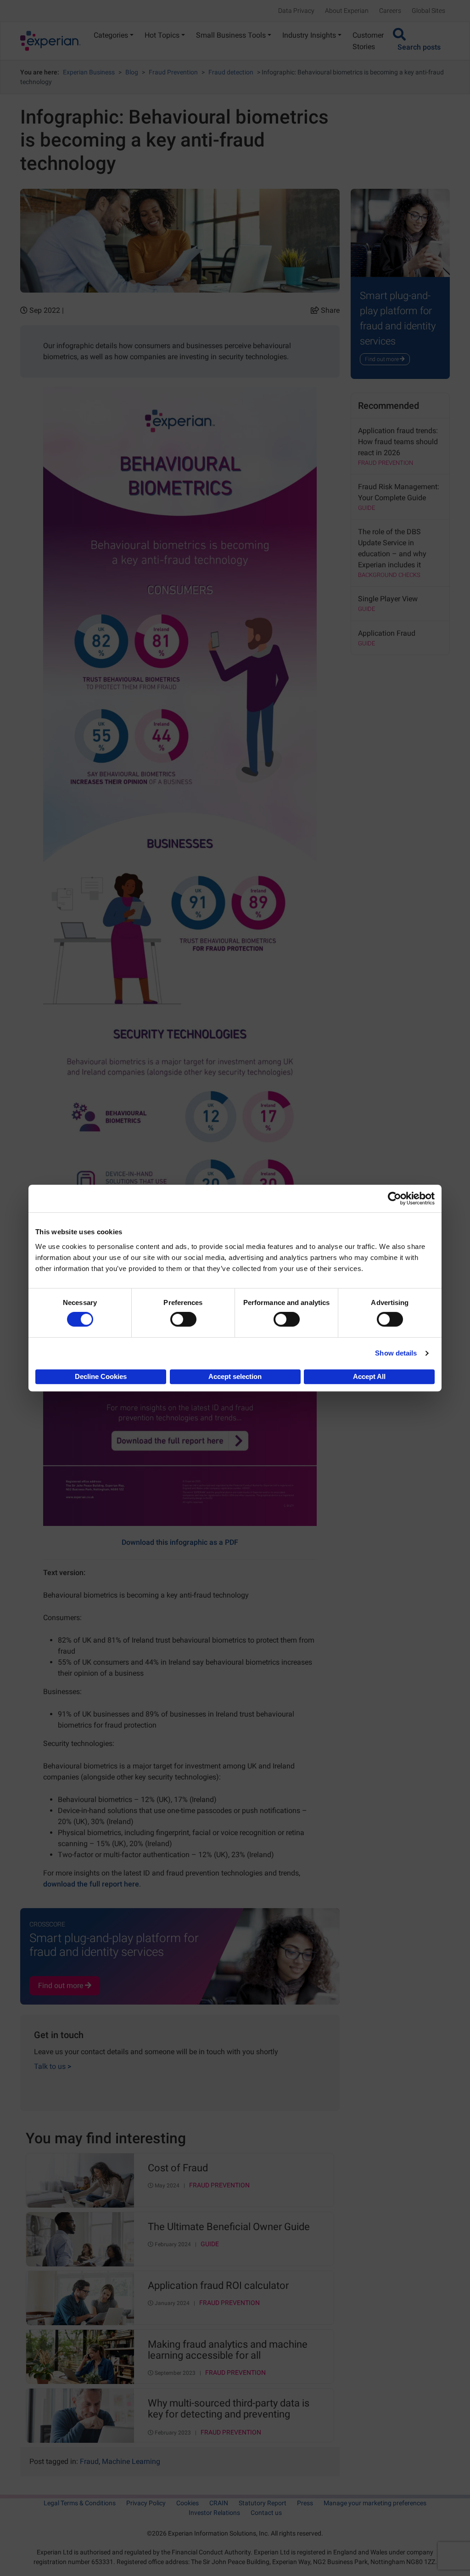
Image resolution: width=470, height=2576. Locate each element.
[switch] (183, 1319)
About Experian (347, 11)
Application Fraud (387, 633)
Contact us (266, 2513)
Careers (390, 11)
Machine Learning (131, 2461)
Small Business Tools (231, 35)
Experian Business (89, 72)
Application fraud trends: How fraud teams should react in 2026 (398, 442)
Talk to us (53, 2066)
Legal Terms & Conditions (80, 2503)
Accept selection (235, 1376)
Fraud (89, 2461)
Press (305, 2503)
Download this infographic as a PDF (180, 1542)
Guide (210, 2244)
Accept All (369, 1376)
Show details (396, 1353)
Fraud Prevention (173, 72)
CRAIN (219, 2503)
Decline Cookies (101, 1376)
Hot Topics (162, 35)
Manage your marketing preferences (375, 2503)
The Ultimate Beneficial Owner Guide (229, 2227)
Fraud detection (231, 72)
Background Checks (389, 575)
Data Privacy (296, 11)
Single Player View (388, 599)
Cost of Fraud (178, 2168)
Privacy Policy (146, 2503)
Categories (111, 35)
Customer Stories (368, 41)
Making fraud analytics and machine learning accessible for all (228, 2350)
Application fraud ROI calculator (218, 2286)
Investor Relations (214, 2513)
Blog (132, 72)
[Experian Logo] (50, 41)
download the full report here (91, 1884)
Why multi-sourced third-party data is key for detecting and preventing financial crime (229, 2409)
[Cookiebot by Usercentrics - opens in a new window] (394, 1198)
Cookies (187, 2503)
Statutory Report (263, 2503)
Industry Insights (309, 35)
